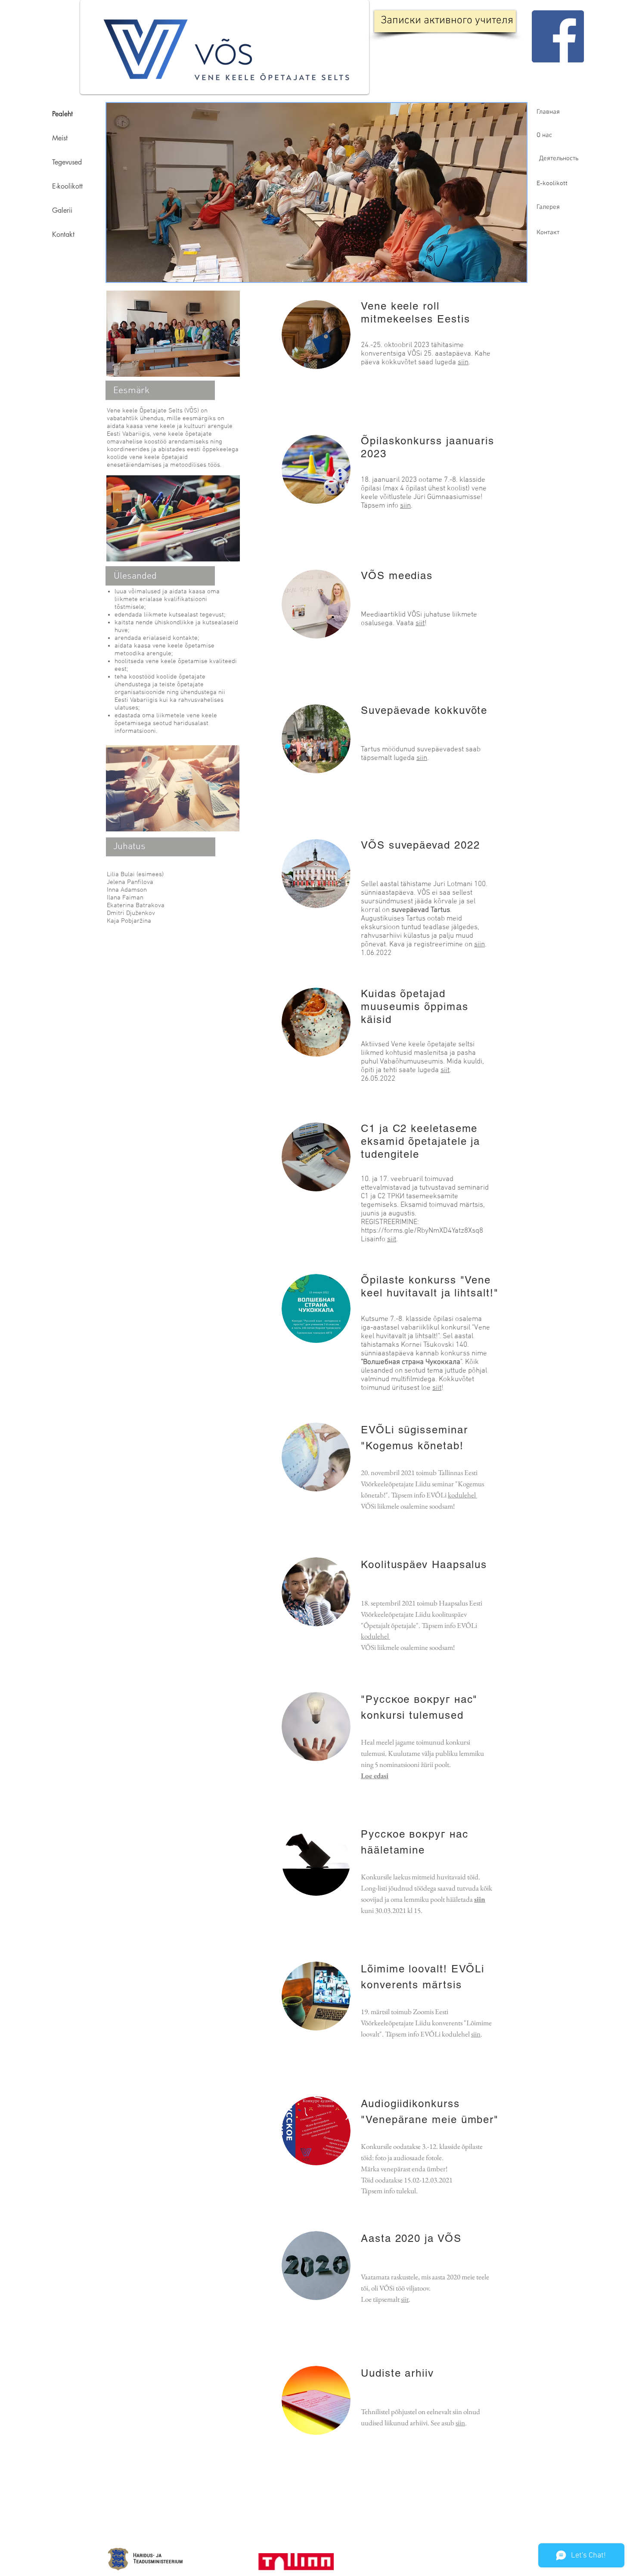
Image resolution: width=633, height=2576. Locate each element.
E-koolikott (67, 186)
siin (463, 363)
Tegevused (67, 162)
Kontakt (63, 234)
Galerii (62, 210)
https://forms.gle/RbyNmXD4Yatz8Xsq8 (422, 1231)
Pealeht (62, 114)
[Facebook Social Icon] (558, 36)
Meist (60, 138)
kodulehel (462, 1495)
